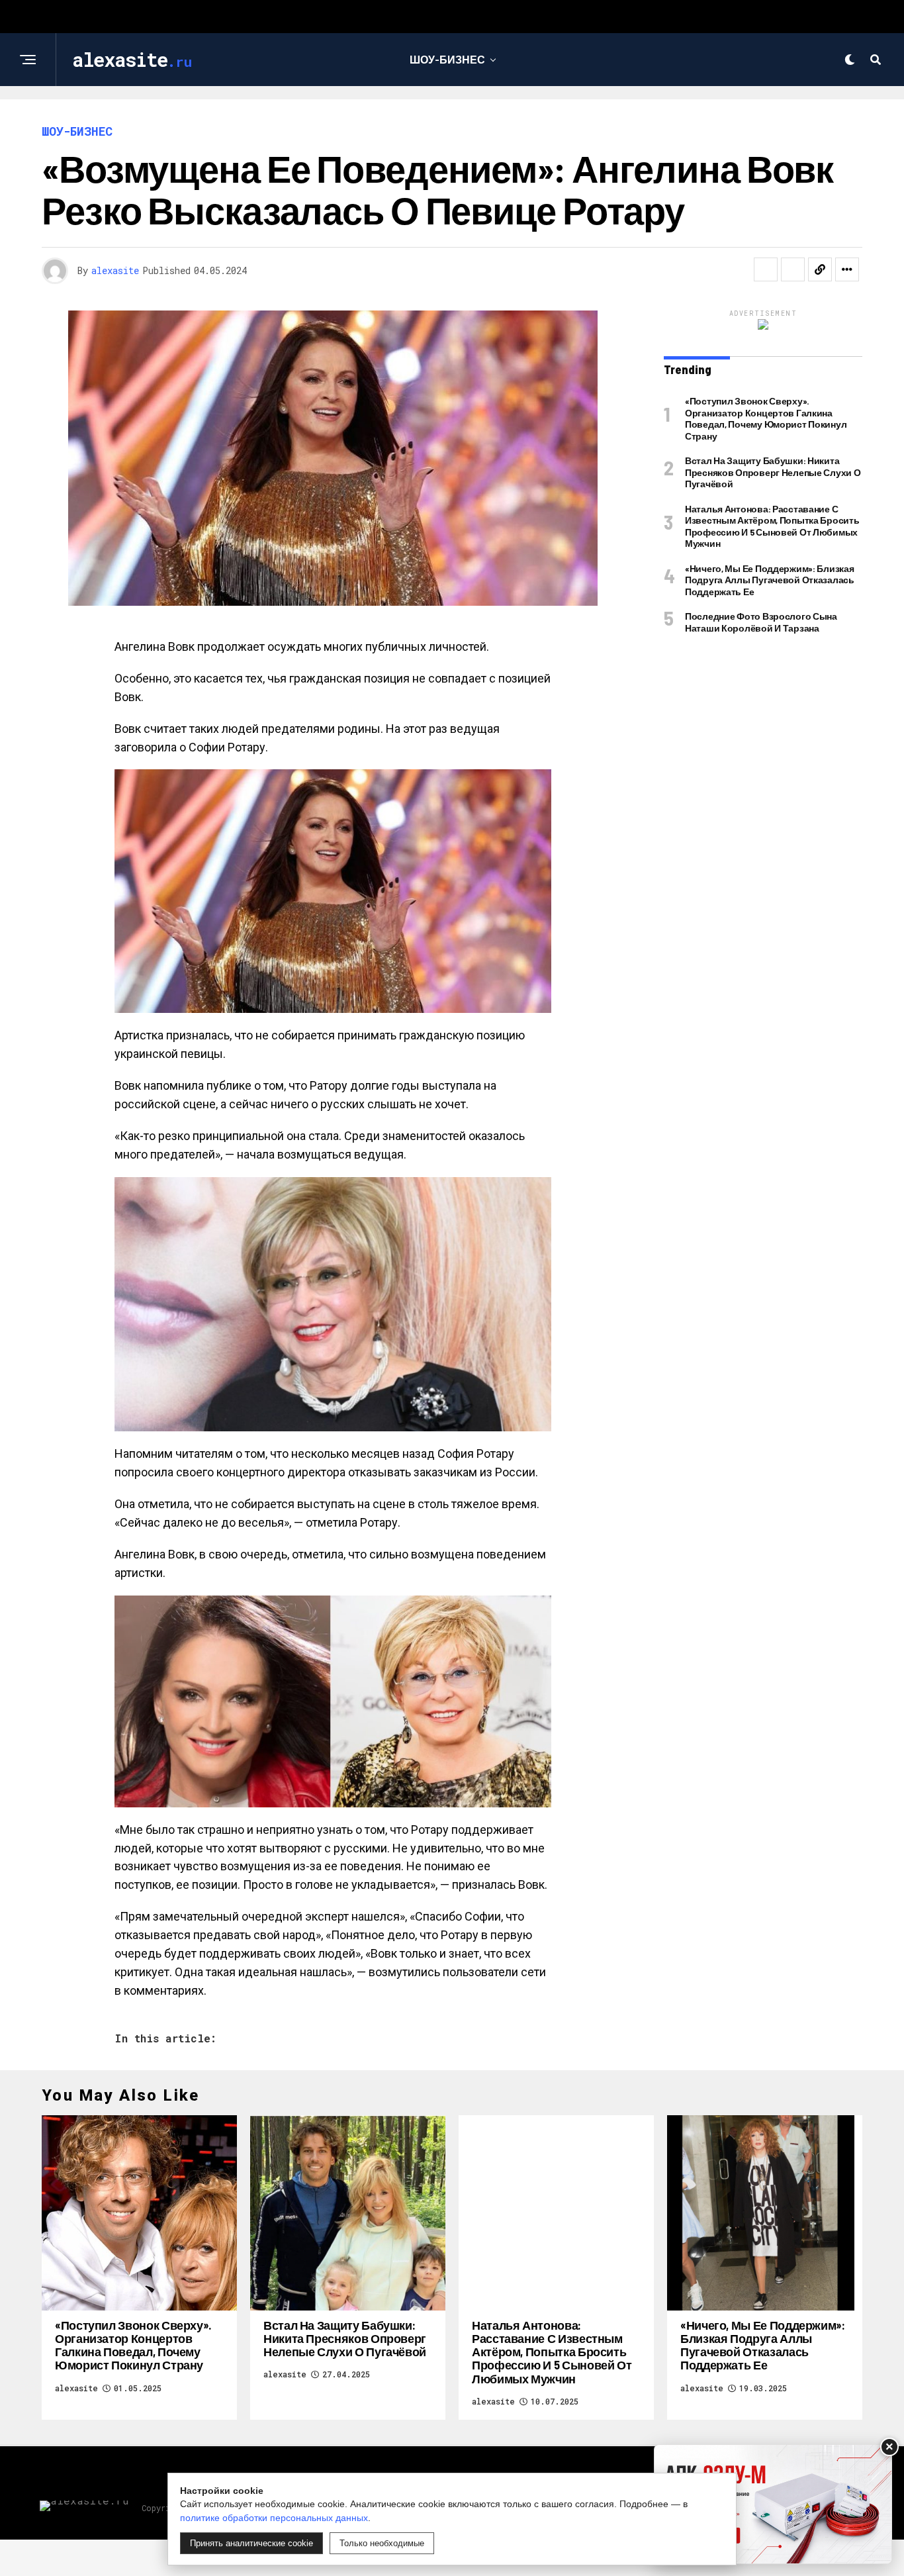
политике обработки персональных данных (274, 2518)
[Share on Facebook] (766, 269)
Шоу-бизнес (447, 59)
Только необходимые (382, 2543)
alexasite (115, 270)
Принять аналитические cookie (251, 2543)
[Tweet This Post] (793, 269)
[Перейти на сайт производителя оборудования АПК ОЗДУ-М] (773, 2504)
